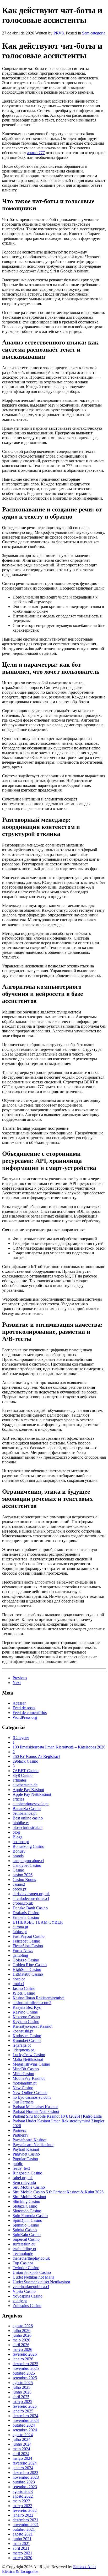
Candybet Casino (27, 1865)
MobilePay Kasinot (29, 2078)
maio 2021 (21, 2544)
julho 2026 (21, 2331)
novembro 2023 (26, 2477)
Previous (20, 1678)
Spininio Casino (26, 2225)
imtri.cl (18, 1984)
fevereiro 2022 (25, 2510)
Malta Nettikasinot (28, 2059)
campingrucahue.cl (28, 1861)
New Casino (23, 2088)
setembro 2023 (25, 2487)
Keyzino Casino (26, 2022)
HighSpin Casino (27, 1969)
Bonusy (19, 1851)
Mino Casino (23, 2074)
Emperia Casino (26, 1917)
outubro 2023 (24, 2482)
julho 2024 (21, 2439)
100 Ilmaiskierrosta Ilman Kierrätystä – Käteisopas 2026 (59, 1747)
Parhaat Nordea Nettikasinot (36, 2111)
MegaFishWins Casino (31, 2064)
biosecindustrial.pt (28, 1827)
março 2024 (22, 2458)
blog (16, 1832)
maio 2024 (21, 2449)
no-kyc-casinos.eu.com (32, 2097)
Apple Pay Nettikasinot (32, 1794)
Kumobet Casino (27, 2040)
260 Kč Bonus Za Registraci (36, 1756)
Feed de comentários (30, 1713)
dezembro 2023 (25, 2473)
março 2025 (22, 2402)
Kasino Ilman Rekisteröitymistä (39, 1998)
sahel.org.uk (23, 2178)
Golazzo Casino (26, 1960)
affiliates (20, 1780)
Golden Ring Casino (30, 1965)
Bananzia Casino (27, 1809)
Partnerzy (20, 2135)
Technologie (23, 2253)
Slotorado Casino (27, 2211)
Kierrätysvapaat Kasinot (33, 2026)
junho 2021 (22, 2539)
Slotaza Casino (25, 2206)
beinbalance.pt (25, 1813)
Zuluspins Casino (27, 2306)
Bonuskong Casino (28, 1846)
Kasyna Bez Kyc (27, 2007)
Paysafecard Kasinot (29, 2140)
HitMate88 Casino (28, 1974)
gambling (20, 1955)
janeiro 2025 (23, 2411)
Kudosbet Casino (27, 2036)
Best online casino (28, 1818)
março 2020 (22, 2558)
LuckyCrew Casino (29, 2055)
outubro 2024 (24, 2425)
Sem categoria (94, 33)
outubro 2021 (24, 2529)
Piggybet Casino (26, 2154)
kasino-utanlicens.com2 (32, 2003)
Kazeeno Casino (26, 2017)
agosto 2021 (23, 2534)
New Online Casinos (30, 2093)
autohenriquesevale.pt (31, 1804)
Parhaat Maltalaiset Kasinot (35, 2107)
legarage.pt (22, 2045)
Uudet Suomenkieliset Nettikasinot (41, 2282)
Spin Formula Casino (30, 2216)
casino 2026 (23, 1875)
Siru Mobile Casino (29, 2187)
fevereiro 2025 (25, 2406)
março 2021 (22, 2553)
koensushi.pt (23, 2031)
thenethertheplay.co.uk (31, 2258)
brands (18, 1856)
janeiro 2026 (23, 2359)
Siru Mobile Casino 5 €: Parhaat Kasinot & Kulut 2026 (58, 2192)
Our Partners (23, 2102)
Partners (19, 2130)
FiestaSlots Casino (28, 1946)
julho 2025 (21, 2387)
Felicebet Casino (26, 1941)
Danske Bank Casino (30, 1908)
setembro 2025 (25, 2378)
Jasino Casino (24, 1988)
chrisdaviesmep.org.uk (31, 1894)
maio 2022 (21, 2501)
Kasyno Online (25, 2012)
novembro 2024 (26, 2420)
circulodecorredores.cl (31, 1898)
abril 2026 (21, 2345)
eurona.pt (20, 1927)
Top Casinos (23, 2263)
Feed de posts (24, 1708)
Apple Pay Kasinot (28, 1790)
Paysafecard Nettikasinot (33, 2145)
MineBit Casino (26, 2069)
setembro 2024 (25, 2430)
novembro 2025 (26, 2368)
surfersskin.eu (24, 2244)
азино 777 (36, 153)
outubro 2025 (24, 2373)
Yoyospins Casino (28, 2296)
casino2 (19, 1884)
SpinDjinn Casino (27, 2220)
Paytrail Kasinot (26, 2149)
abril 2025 (21, 2397)
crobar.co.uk (23, 1903)
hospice (19, 1979)
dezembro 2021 (25, 2520)
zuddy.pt (20, 2301)
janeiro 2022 (23, 2515)
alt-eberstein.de (25, 1785)
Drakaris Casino (26, 1913)
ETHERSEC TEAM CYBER (38, 1922)
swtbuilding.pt (24, 2249)
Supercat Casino (26, 2239)
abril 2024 (21, 2454)
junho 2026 (22, 2335)
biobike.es (21, 1823)
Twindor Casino (26, 2268)
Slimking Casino (26, 2201)
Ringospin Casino (27, 2173)
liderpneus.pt (23, 2050)
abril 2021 (21, 2548)
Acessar (19, 1703)
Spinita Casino (25, 2230)
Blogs (17, 1837)
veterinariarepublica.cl (31, 2287)
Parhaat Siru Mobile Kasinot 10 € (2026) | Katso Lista (57, 2116)
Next (17, 1683)
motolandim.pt (25, 2083)
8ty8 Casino (23, 1775)
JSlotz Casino (24, 1993)
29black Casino (25, 1761)
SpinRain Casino (27, 2235)
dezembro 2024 (25, 2416)
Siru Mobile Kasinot (29, 2197)
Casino (18, 1870)
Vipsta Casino (24, 2291)
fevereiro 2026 (25, 2354)
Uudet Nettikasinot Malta (33, 2277)
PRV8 (59, 33)
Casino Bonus (24, 1880)
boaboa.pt (21, 1842)
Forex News (23, 1951)
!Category (21, 1738)
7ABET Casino (26, 1771)
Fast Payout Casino (29, 1936)
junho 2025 (22, 2392)
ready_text (21, 2168)
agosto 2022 (23, 2496)
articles (18, 1799)
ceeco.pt (19, 1889)
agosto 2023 (23, 2491)
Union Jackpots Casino (32, 2272)
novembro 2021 (26, 2525)
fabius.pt (20, 1932)
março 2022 (22, 2506)
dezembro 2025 (25, 2364)
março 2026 (22, 2349)
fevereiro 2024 (25, 2463)
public (18, 2164)
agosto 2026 (23, 2326)
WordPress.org (25, 1717)
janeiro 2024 (23, 2468)
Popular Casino (25, 2159)
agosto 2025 (23, 2383)
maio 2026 (21, 2340)
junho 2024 (22, 2444)
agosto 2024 (23, 2435)
